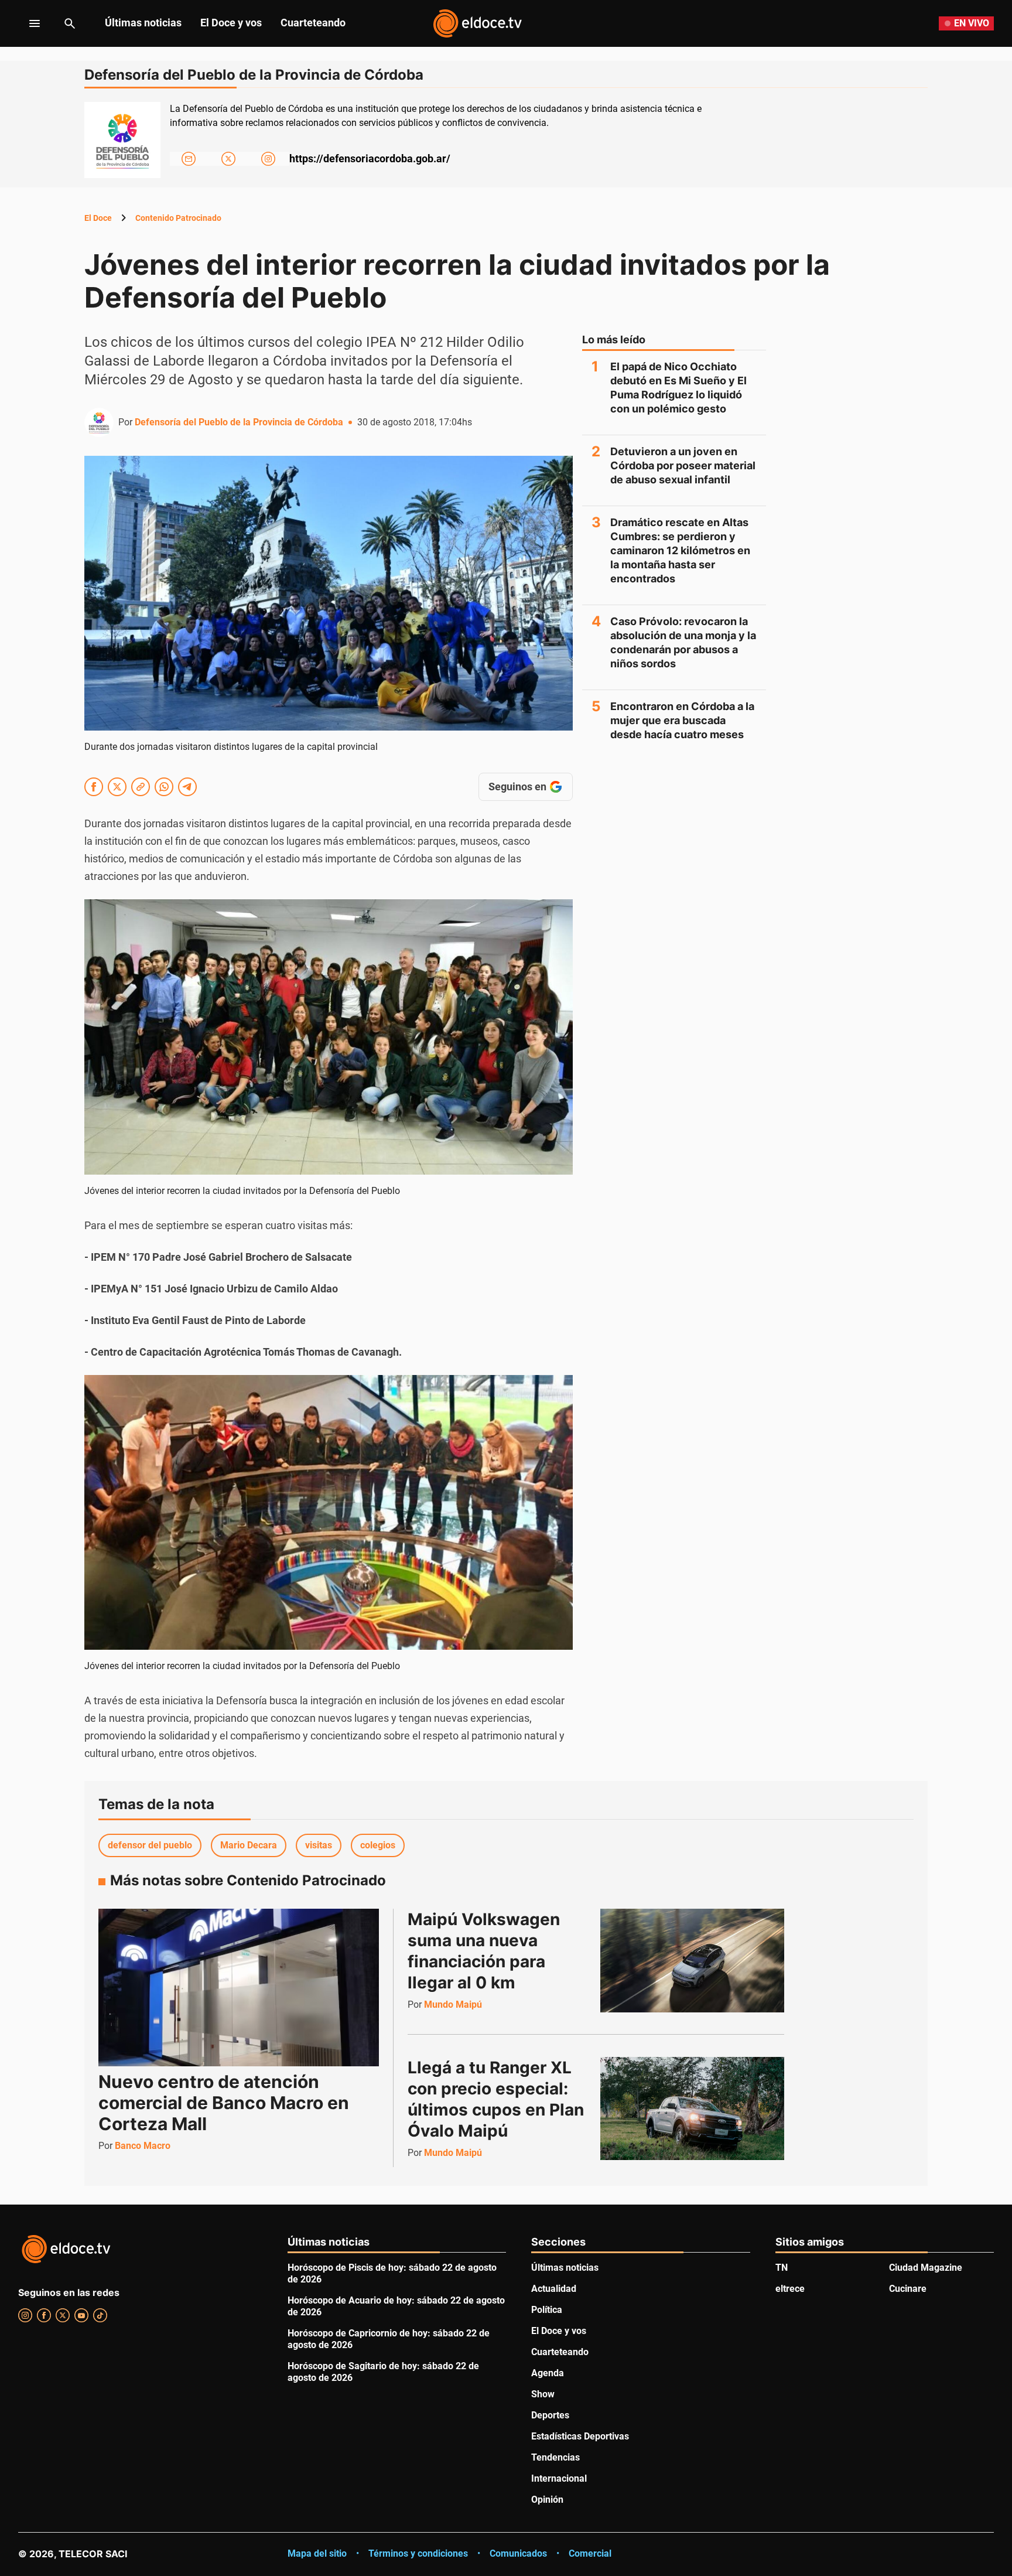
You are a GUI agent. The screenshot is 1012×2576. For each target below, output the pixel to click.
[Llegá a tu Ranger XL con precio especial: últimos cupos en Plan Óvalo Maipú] (692, 2108)
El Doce (98, 218)
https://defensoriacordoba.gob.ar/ (370, 158)
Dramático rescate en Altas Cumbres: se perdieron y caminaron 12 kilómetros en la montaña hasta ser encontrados (680, 550)
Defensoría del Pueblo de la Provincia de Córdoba (239, 422)
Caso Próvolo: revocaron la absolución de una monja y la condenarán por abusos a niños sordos (683, 642)
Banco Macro (143, 2146)
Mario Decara (249, 1845)
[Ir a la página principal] (477, 23)
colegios (378, 1845)
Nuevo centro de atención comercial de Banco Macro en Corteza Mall (224, 2103)
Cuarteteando (313, 23)
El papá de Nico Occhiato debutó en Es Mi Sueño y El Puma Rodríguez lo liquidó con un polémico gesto (678, 388)
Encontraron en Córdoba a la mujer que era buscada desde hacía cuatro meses (682, 720)
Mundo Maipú (453, 2004)
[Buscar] (70, 23)
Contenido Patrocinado (178, 218)
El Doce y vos (231, 23)
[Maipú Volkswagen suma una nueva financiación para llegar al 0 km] (692, 1960)
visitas (319, 1845)
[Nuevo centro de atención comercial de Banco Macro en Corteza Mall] (239, 1988)
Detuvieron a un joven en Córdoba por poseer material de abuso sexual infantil (683, 465)
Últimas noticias (143, 23)
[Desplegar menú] (25, 23)
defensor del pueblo (150, 1845)
